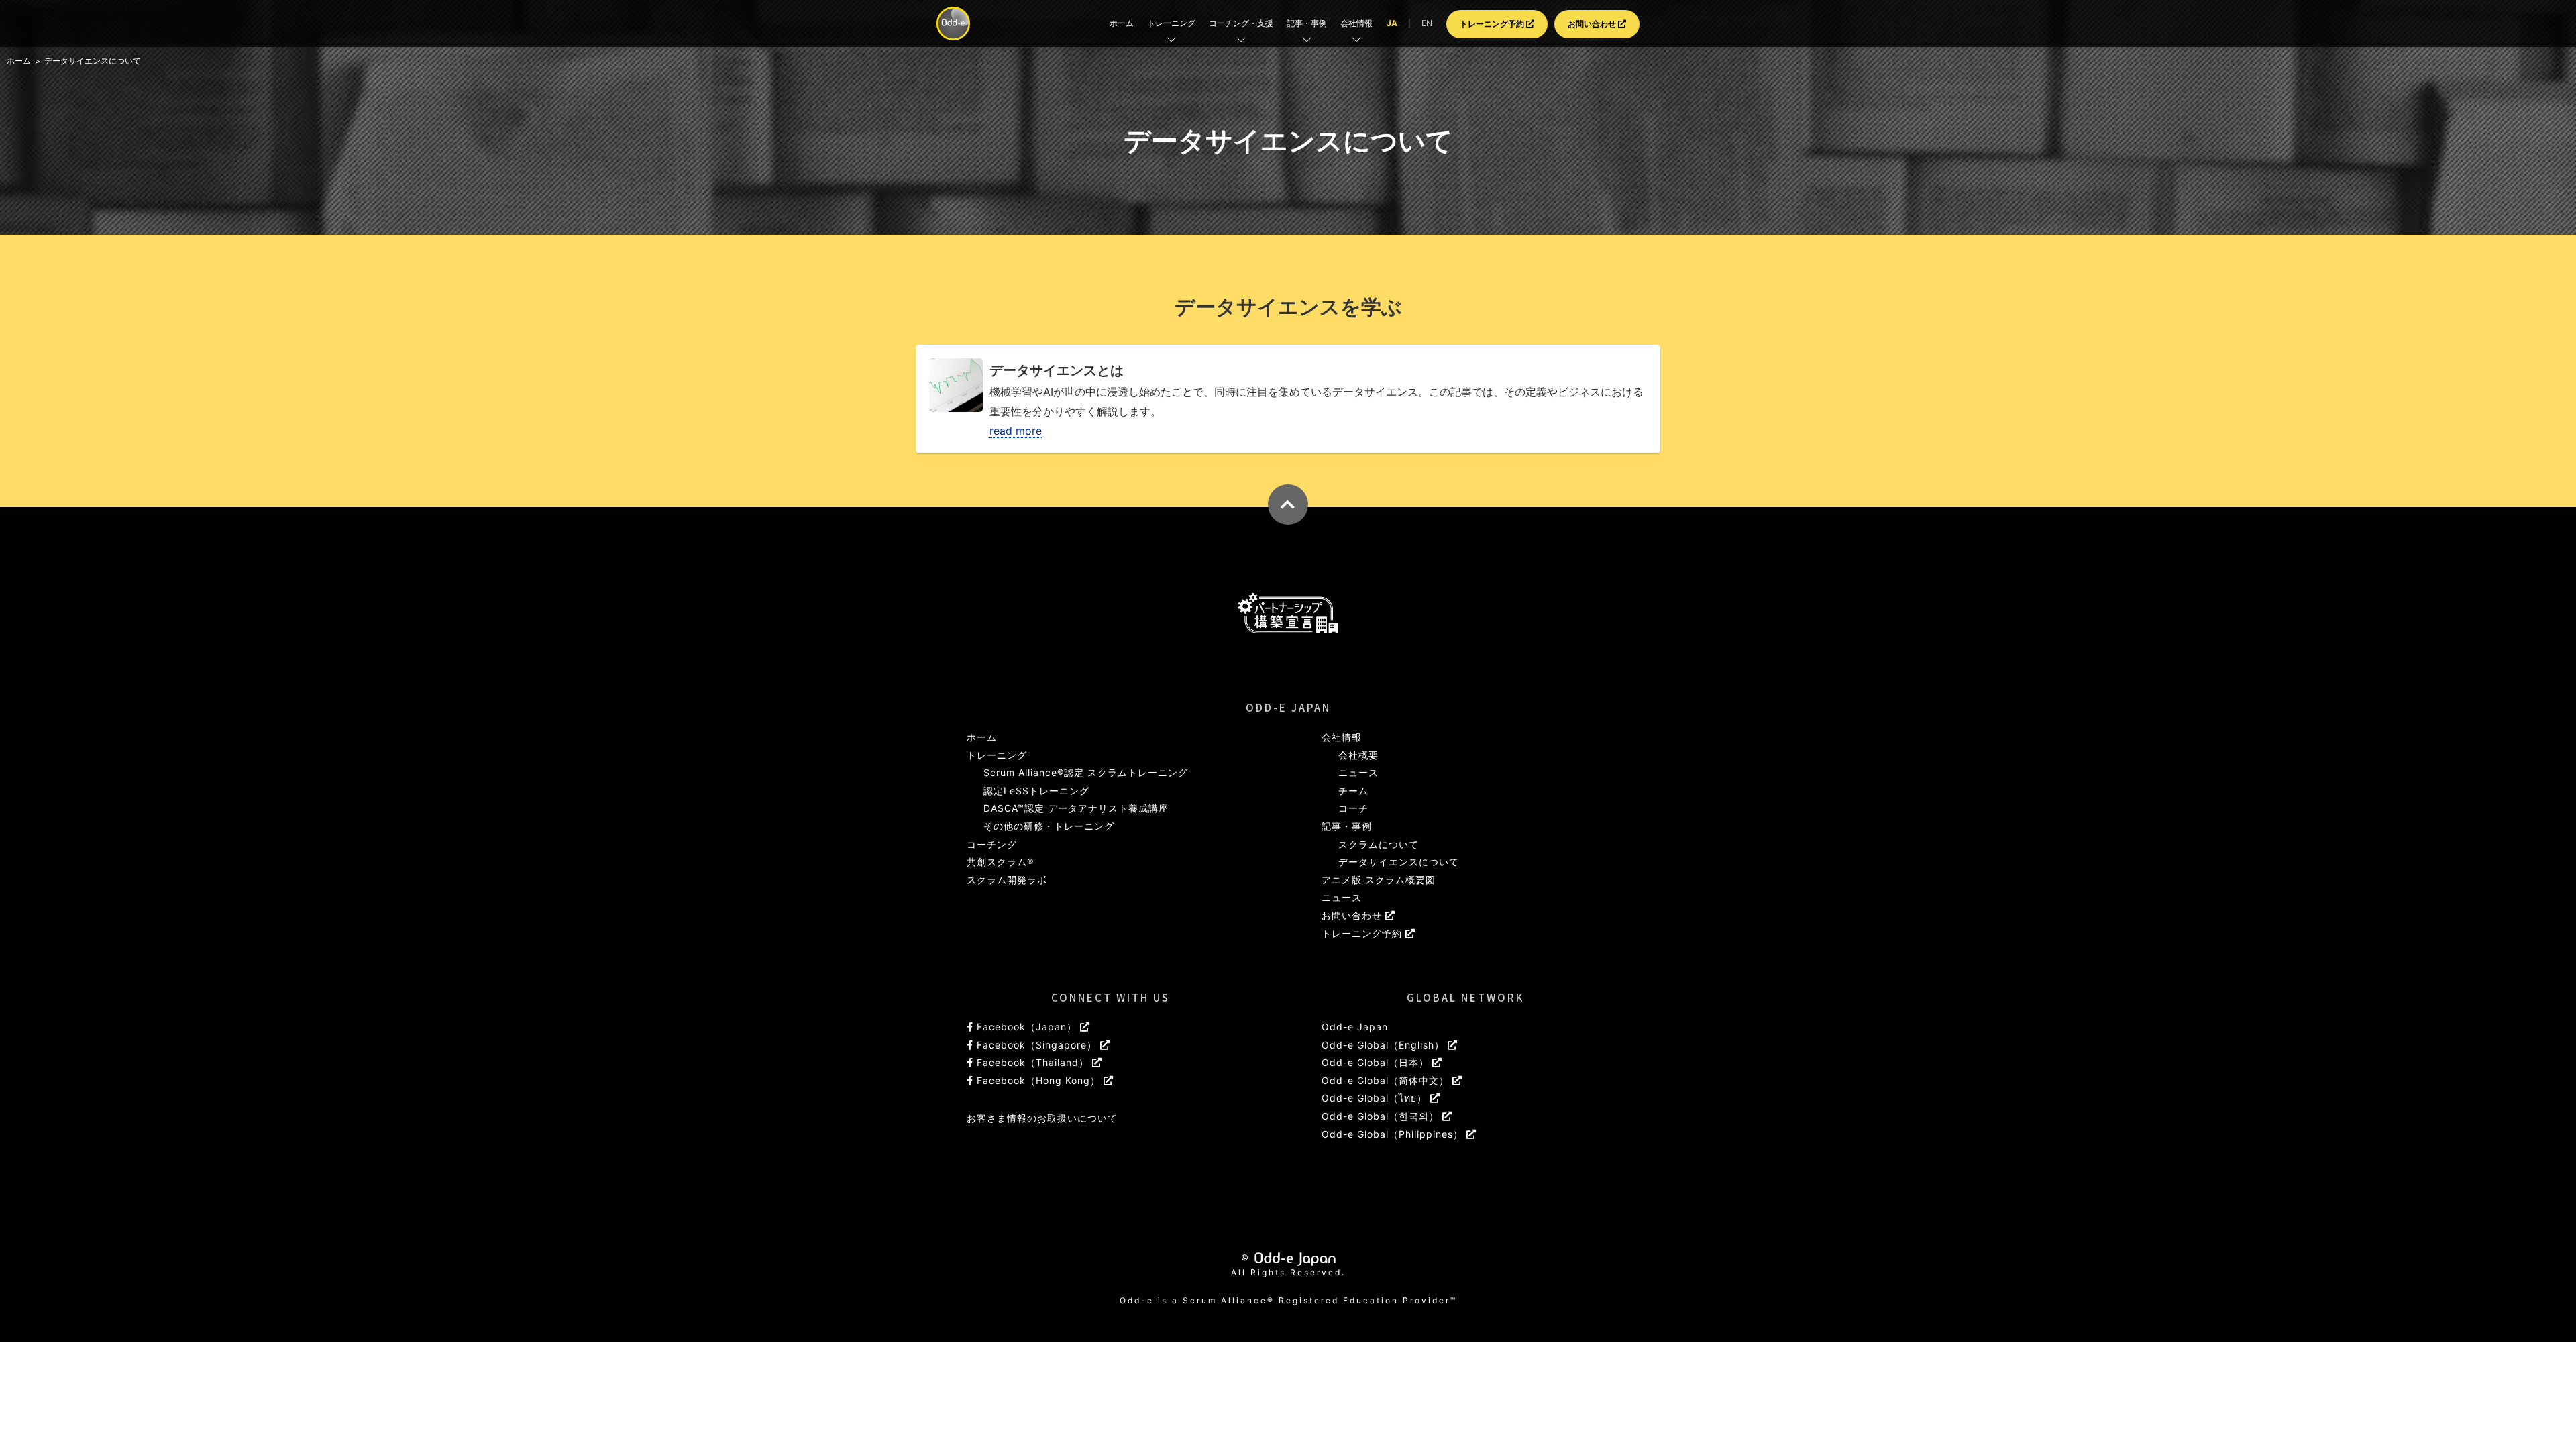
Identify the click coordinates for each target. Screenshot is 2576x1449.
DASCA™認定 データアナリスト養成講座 (1076, 808)
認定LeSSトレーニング (1036, 791)
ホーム (1122, 23)
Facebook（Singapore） (1037, 1045)
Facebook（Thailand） (1033, 1062)
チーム (1353, 791)
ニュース (1358, 772)
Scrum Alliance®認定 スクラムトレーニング (1086, 772)
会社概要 (1358, 755)
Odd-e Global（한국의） (1382, 1116)
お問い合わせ (1593, 24)
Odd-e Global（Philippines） (1394, 1134)
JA (1392, 23)
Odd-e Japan (1355, 1027)
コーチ (1353, 808)
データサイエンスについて (1399, 862)
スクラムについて (1379, 844)
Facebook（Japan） (1027, 1027)
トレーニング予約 (1493, 24)
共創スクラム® (1000, 862)
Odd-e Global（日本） (1377, 1062)
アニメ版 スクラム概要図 (1379, 880)
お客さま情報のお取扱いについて (1042, 1118)
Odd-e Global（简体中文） (1387, 1080)
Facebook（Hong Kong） (1038, 1080)
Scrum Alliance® (1231, 1300)
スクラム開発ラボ (1007, 880)
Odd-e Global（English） (1385, 1045)
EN (1427, 23)
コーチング (992, 844)
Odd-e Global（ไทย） (1376, 1098)
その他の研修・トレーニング (1049, 826)
